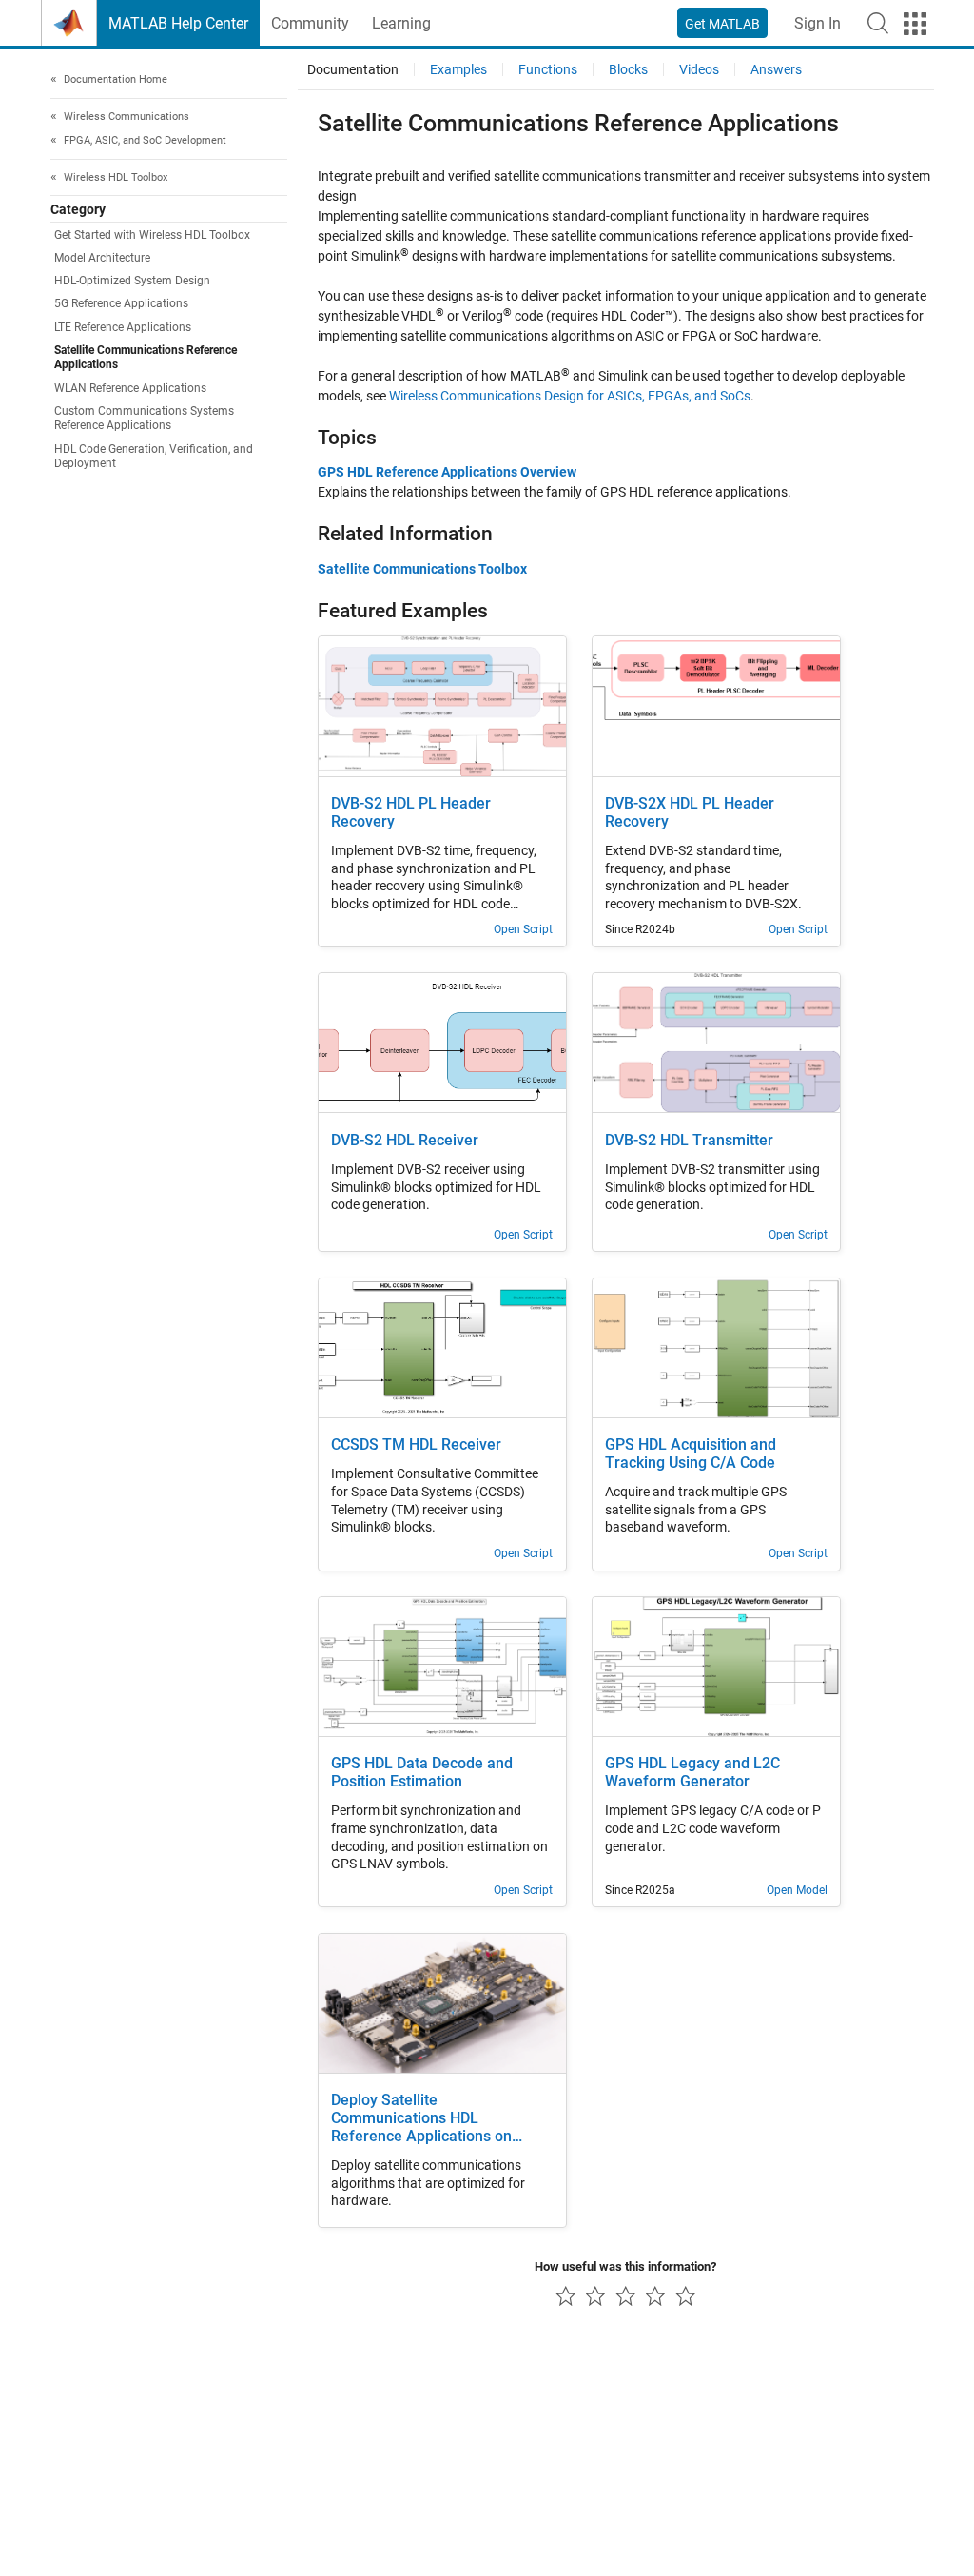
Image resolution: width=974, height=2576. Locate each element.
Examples (458, 69)
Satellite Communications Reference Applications (146, 357)
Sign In (818, 23)
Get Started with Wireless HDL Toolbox (152, 235)
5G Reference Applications (121, 303)
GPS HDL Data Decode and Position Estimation (422, 1773)
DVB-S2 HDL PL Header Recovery (411, 813)
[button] (878, 23)
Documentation (353, 69)
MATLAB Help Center (178, 23)
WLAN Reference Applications (130, 388)
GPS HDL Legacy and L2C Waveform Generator (692, 1773)
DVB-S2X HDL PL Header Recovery (690, 813)
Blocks (628, 69)
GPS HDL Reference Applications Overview (447, 472)
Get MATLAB (722, 24)
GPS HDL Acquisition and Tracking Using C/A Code (691, 1454)
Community (310, 23)
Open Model (797, 1890)
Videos (699, 69)
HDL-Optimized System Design (132, 281)
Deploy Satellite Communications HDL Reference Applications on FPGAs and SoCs (421, 2119)
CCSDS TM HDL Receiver (416, 1445)
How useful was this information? (625, 2266)
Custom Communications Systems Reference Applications (144, 418)
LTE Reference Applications (123, 327)
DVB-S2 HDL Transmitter (689, 1141)
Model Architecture (102, 258)
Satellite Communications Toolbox (422, 569)
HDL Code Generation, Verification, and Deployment (154, 456)
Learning (401, 23)
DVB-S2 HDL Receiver (405, 1141)
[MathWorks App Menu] (915, 24)
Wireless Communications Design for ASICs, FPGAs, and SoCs (570, 396)
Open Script (523, 929)
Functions (548, 69)
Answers (776, 69)
